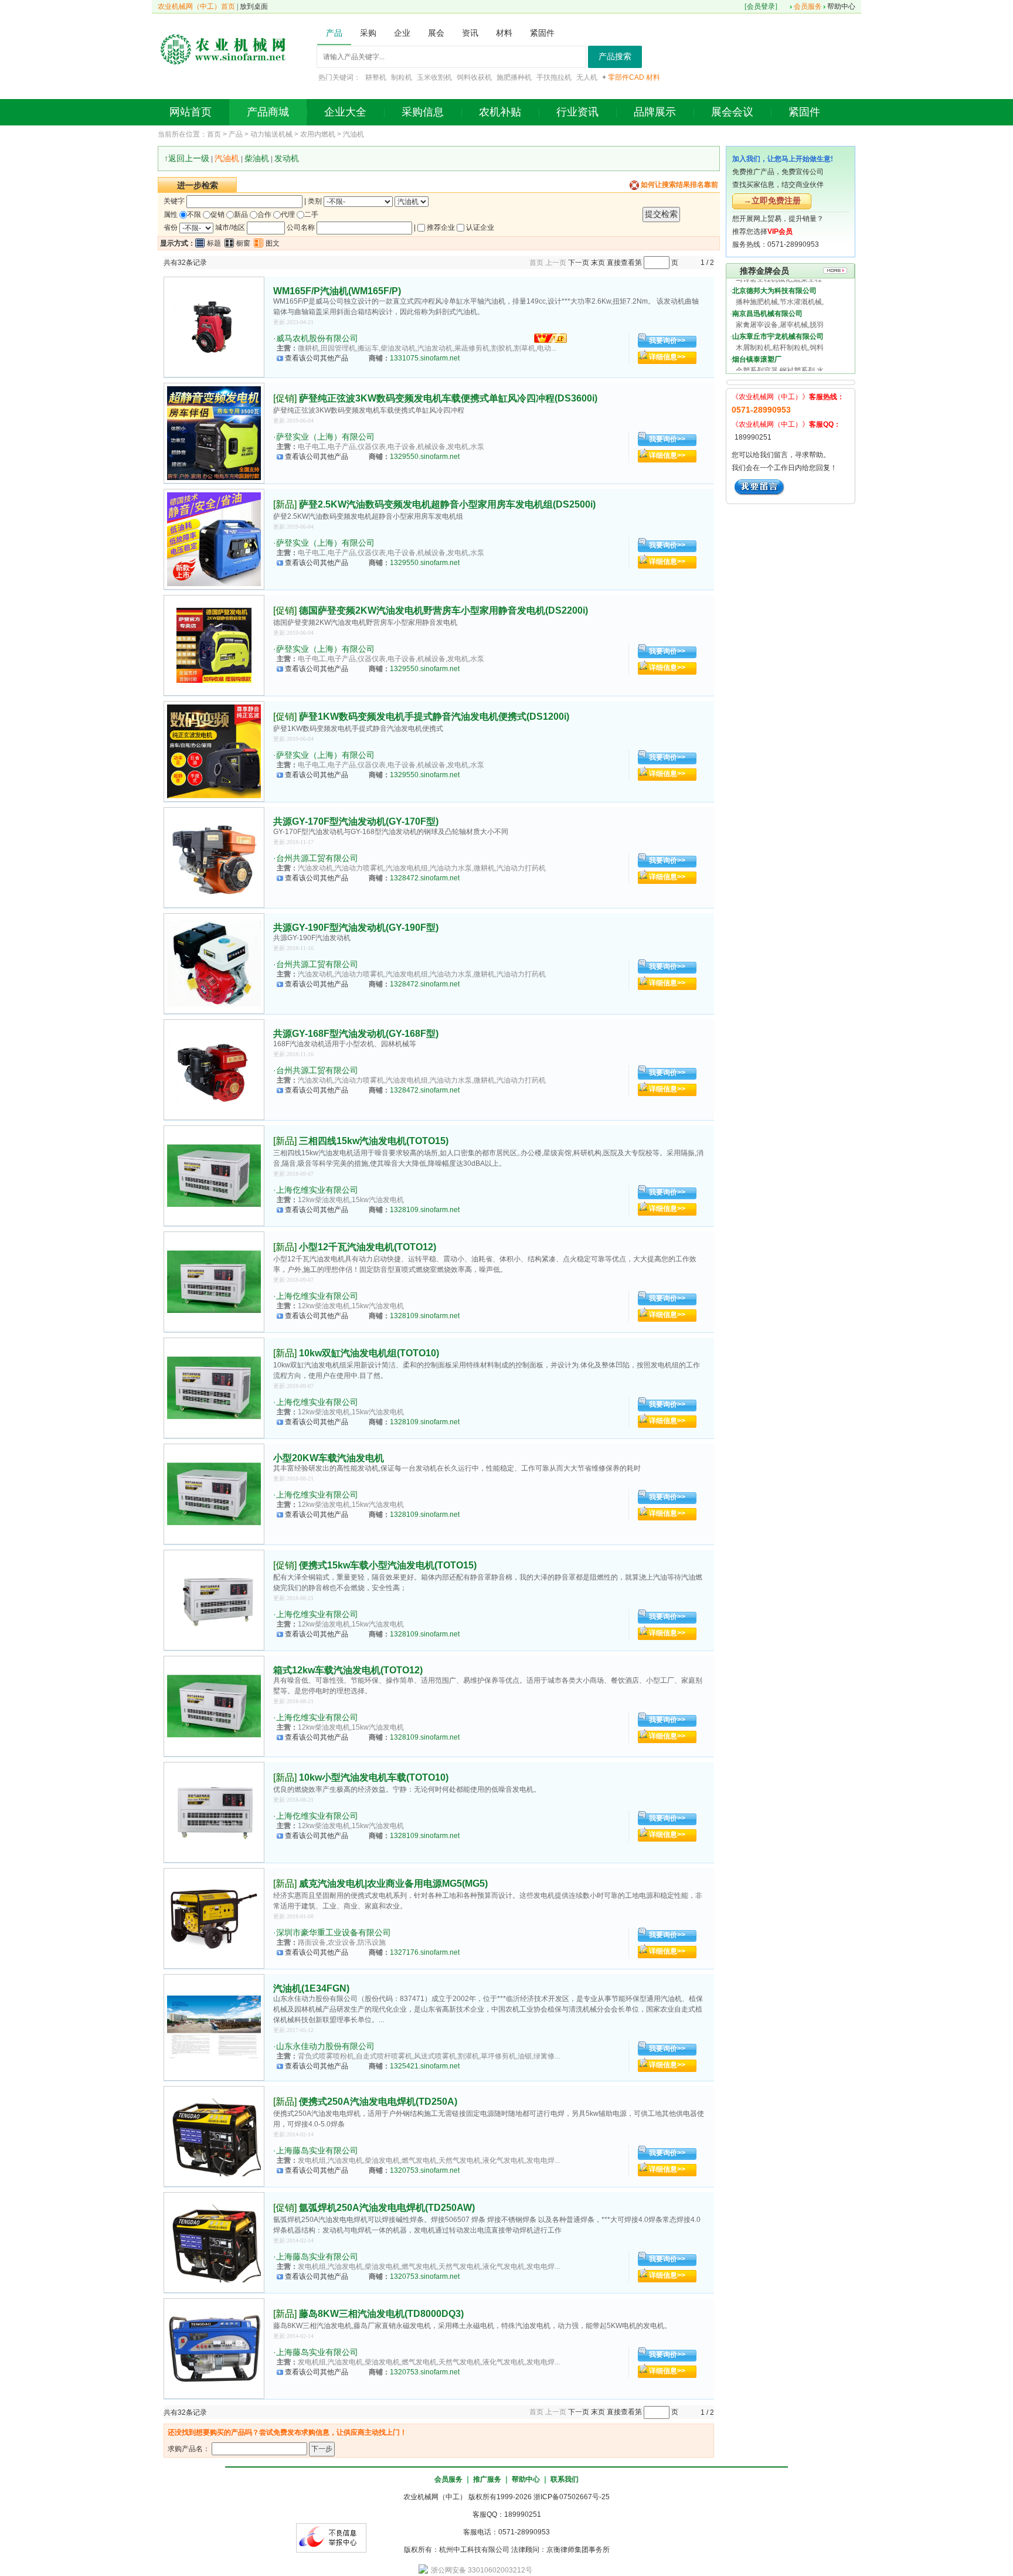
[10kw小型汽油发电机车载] (214, 1812)
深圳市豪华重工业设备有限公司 (334, 1932)
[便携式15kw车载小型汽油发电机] (214, 1600)
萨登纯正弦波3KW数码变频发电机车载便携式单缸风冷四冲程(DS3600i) (448, 398)
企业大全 (345, 112)
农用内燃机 (318, 134)
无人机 (587, 77)
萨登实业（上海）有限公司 (325, 437)
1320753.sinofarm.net (425, 2170)
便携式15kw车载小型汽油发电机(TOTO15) (388, 1565)
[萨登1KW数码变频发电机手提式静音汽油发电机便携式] (214, 751)
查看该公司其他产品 (317, 358)
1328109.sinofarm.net (425, 1210)
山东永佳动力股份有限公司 (325, 2046)
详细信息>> (667, 357)
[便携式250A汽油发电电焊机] (214, 2136)
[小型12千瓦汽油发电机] (214, 1282)
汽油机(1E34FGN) (311, 1988)
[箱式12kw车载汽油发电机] (214, 1706)
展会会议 (732, 112)
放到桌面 (254, 6)
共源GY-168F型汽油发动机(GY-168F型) (356, 1034)
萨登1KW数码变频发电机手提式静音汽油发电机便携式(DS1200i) (434, 717)
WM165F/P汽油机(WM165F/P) (337, 291)
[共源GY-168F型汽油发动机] (214, 1070)
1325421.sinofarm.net (425, 2066)
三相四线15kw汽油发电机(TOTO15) (374, 1141)
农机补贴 (500, 112)
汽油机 (353, 134)
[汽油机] (214, 2027)
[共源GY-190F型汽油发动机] (214, 964)
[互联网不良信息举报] (331, 2537)
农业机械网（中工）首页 (196, 6)
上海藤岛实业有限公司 (317, 2150)
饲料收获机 (474, 77)
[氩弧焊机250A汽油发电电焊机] (214, 2242)
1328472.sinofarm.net (425, 878)
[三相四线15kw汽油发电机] (214, 1176)
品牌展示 (655, 112)
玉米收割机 (434, 77)
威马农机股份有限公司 (317, 338)
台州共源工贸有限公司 (317, 858)
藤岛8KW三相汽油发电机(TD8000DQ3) (381, 2314)
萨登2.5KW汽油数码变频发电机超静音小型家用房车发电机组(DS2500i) (447, 504)
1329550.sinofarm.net (425, 457)
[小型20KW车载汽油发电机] (214, 1494)
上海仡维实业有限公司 (317, 1190)
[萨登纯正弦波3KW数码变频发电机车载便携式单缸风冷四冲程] (214, 433)
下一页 (579, 263)
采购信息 (423, 112)
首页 (214, 134)
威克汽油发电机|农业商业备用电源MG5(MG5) (393, 1883)
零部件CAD (626, 77)
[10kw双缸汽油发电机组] (214, 1388)
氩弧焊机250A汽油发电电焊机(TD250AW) (387, 2208)
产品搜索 (615, 57)
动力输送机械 (271, 134)
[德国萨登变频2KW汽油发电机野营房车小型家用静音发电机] (214, 645)
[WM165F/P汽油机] (214, 327)
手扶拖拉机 (554, 77)
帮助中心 (841, 6)
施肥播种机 (514, 77)
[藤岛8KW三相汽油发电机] (214, 2349)
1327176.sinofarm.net (425, 1952)
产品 (236, 134)
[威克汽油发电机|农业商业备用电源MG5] (214, 1918)
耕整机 (376, 77)
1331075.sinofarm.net (425, 358)
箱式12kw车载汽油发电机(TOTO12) (348, 1670)
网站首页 (191, 112)
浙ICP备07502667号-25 (572, 2497)
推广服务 (487, 2479)
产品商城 (268, 112)
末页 (598, 263)
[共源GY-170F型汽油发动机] (214, 857)
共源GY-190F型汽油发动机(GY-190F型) (356, 928)
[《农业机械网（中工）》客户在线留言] (759, 486)
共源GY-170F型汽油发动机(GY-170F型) (356, 821)
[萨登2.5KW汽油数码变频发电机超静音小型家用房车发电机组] (214, 539)
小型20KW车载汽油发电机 (329, 1458)
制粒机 (402, 77)
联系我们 (565, 2479)
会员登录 (761, 6)
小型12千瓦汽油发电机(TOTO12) (368, 1247)
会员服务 (808, 6)
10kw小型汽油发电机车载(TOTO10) (374, 1777)
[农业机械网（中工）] (223, 48)
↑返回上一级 (187, 158)
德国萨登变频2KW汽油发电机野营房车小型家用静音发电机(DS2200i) (443, 610)
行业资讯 (577, 112)
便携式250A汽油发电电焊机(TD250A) (378, 2102)
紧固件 (804, 112)
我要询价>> (667, 341)
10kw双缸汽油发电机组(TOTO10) (369, 1353)
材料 (653, 77)
